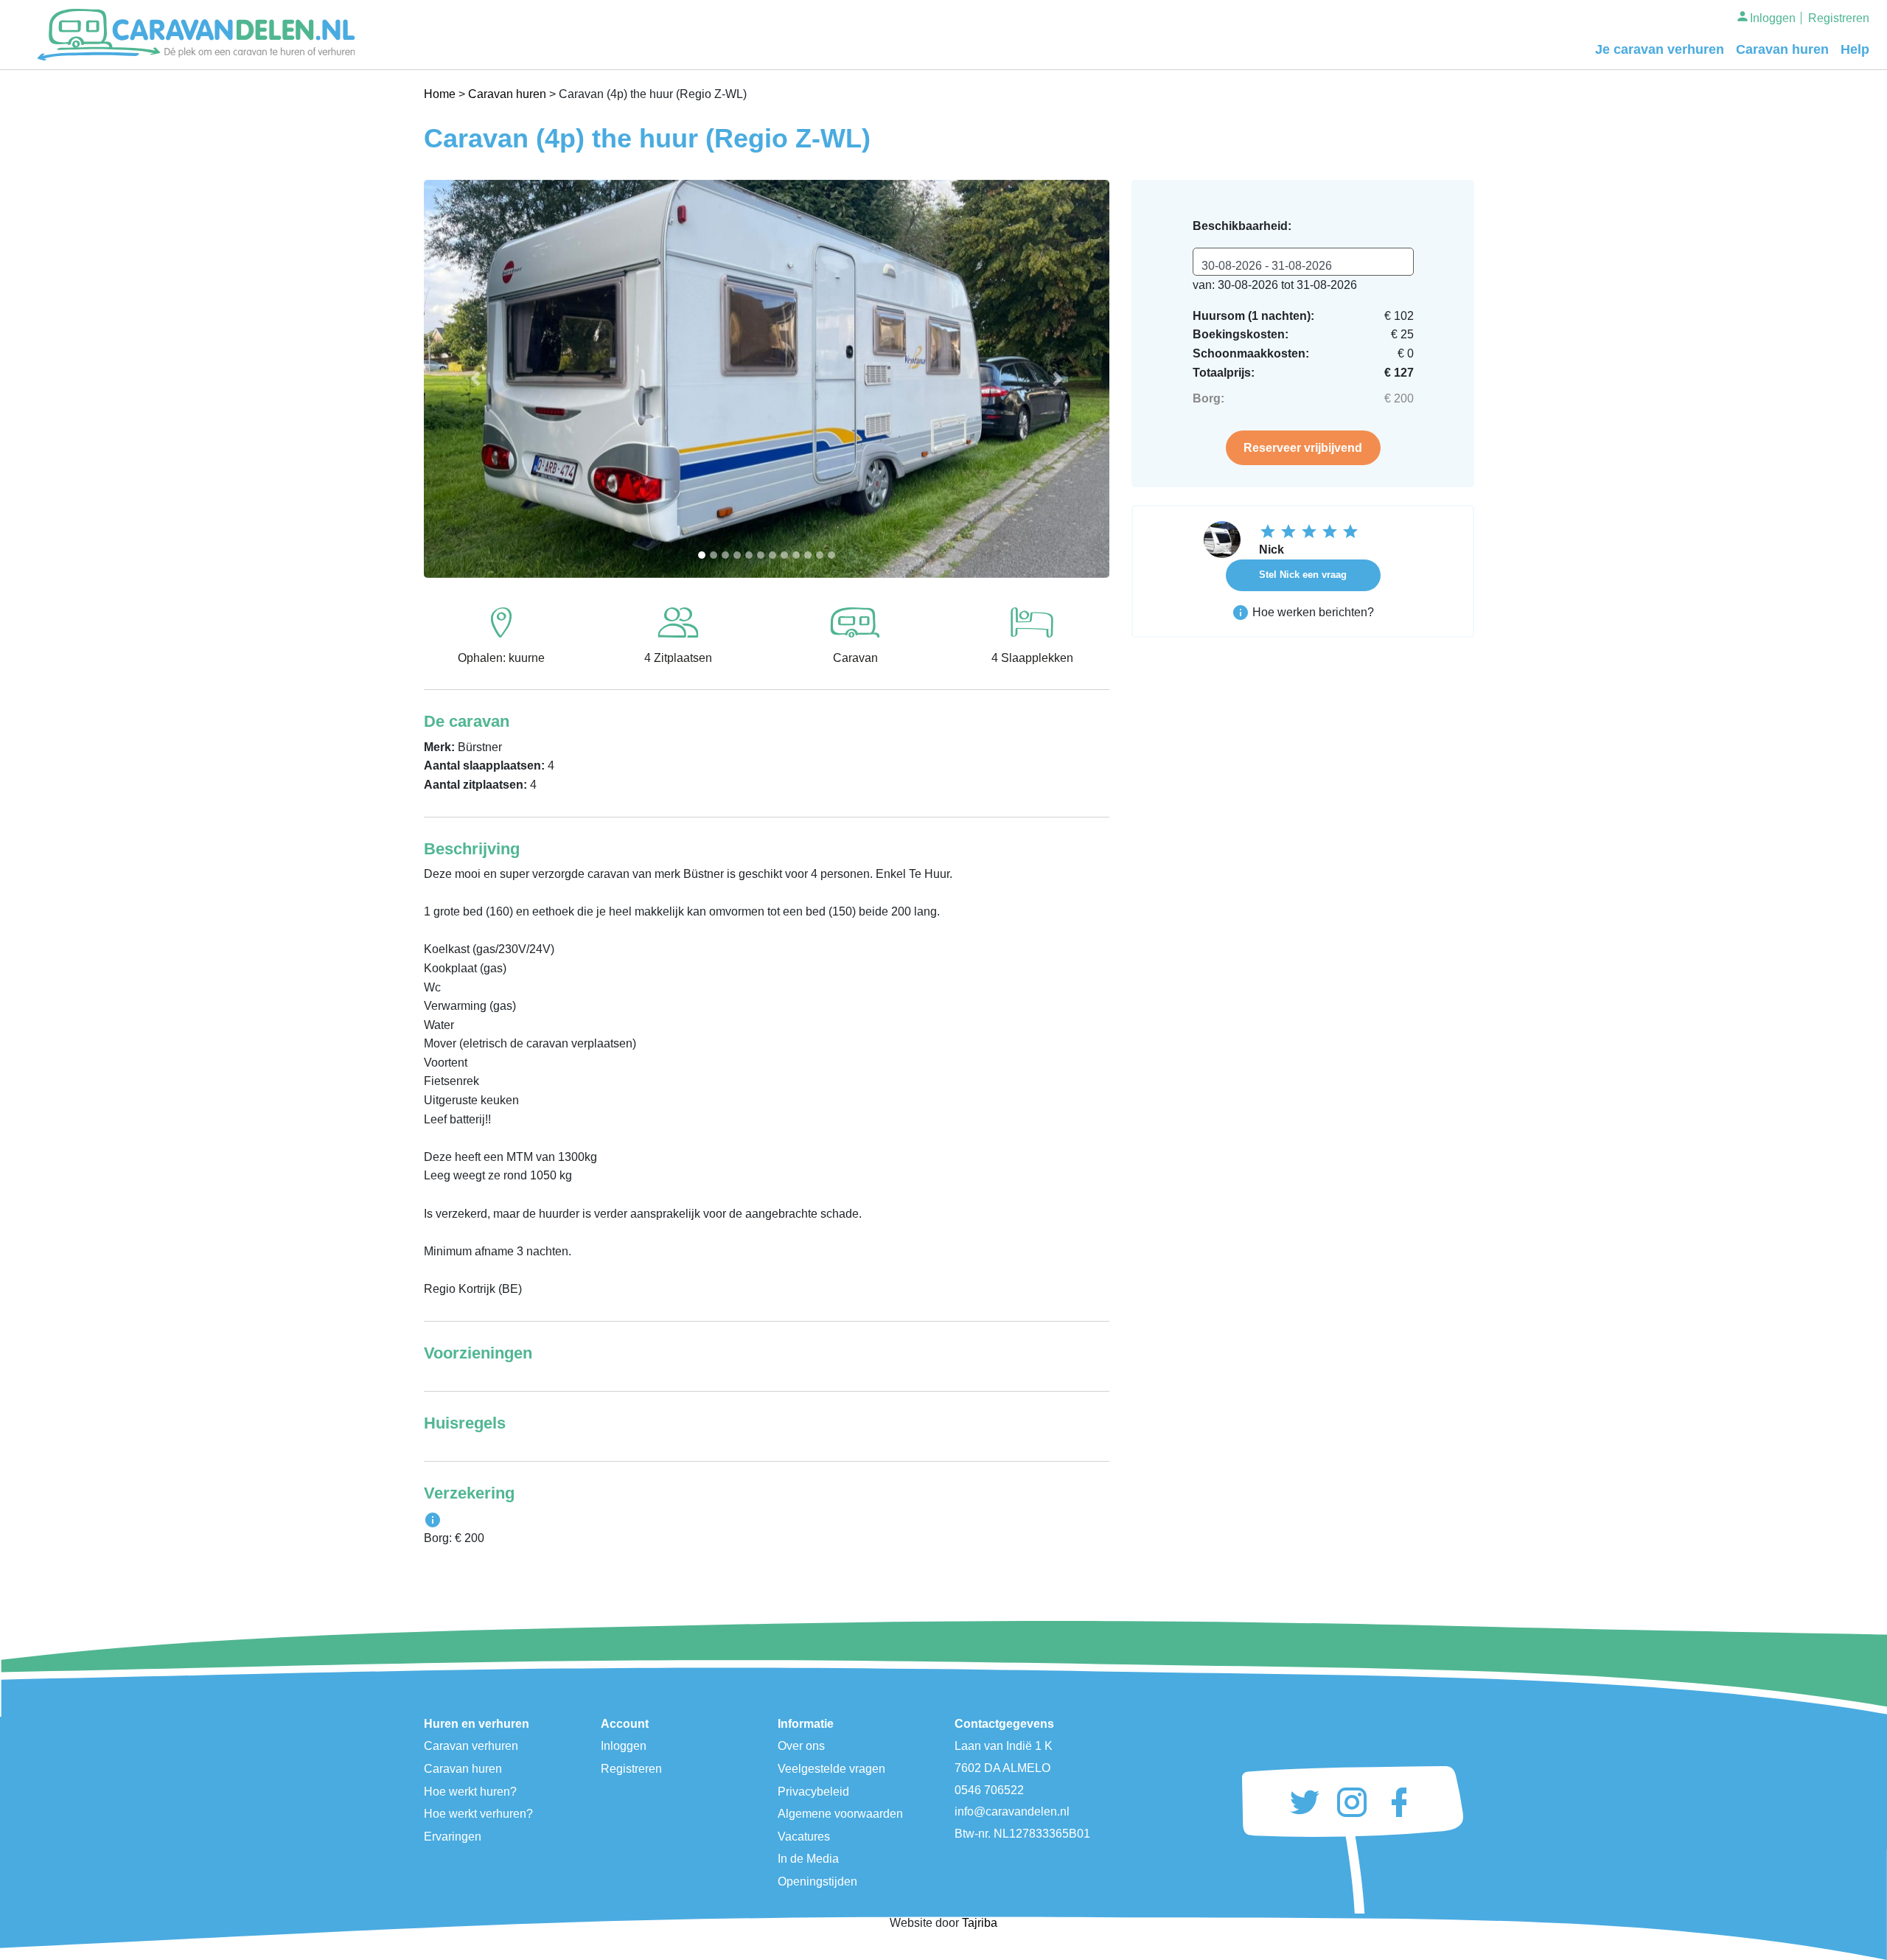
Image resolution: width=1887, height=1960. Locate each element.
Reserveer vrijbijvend (1303, 448)
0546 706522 (989, 1790)
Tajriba (980, 1923)
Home (440, 94)
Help (1855, 49)
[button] (475, 379)
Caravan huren (1782, 49)
